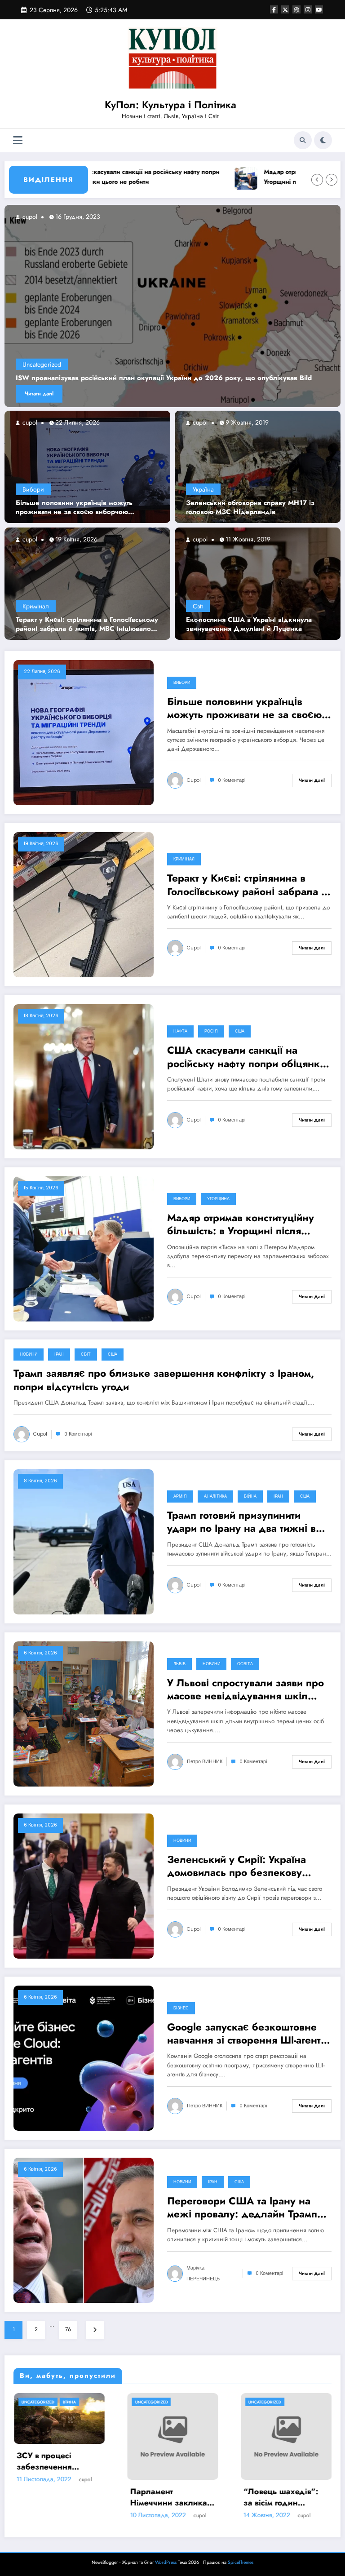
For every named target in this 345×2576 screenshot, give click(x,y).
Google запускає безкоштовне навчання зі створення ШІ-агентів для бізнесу (248, 2034)
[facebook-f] (274, 9)
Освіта (245, 1664)
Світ (198, 606)
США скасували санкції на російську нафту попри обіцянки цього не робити (246, 1057)
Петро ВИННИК (205, 1762)
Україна (203, 489)
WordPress (166, 2562)
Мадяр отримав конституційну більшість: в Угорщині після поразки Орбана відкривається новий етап (244, 1225)
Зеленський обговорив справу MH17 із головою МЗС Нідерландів (250, 508)
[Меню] (18, 140)
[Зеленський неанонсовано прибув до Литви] (172, 306)
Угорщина (218, 1199)
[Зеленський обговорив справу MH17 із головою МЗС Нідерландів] (258, 466)
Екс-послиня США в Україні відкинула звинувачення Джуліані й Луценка (249, 624)
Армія (180, 1496)
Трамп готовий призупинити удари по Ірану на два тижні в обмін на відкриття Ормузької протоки (241, 1522)
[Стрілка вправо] (332, 180)
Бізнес (181, 2008)
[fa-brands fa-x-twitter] (285, 9)
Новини (29, 1354)
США (240, 1031)
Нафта (180, 1031)
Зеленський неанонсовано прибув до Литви (89, 378)
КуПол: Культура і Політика (170, 105)
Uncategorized (42, 364)
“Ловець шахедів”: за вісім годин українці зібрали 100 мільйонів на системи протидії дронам (62, 2497)
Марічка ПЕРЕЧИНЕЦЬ (203, 2273)
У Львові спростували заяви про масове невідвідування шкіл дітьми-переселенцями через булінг (245, 1690)
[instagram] (308, 9)
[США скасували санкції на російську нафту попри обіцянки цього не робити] (84, 1077)
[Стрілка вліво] (317, 180)
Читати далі (39, 394)
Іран (59, 1354)
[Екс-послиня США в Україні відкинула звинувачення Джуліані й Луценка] (258, 583)
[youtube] (319, 9)
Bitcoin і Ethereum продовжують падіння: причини (283, 2471)
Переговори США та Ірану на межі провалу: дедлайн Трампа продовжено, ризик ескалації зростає (245, 2208)
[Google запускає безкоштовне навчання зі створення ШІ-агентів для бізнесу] (84, 2057)
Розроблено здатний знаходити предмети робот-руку (176, 2471)
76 (68, 2329)
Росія (211, 1031)
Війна (250, 1496)
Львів (179, 1664)
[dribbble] (296, 9)
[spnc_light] (323, 140)
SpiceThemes (241, 2562)
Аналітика (215, 1496)
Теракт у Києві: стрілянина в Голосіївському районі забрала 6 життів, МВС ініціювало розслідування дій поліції (87, 624)
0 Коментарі (232, 780)
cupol (29, 422)
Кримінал (36, 606)
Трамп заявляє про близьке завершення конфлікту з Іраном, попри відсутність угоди (164, 1380)
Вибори (33, 489)
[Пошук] (303, 140)
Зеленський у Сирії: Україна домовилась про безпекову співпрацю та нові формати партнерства (237, 1866)
